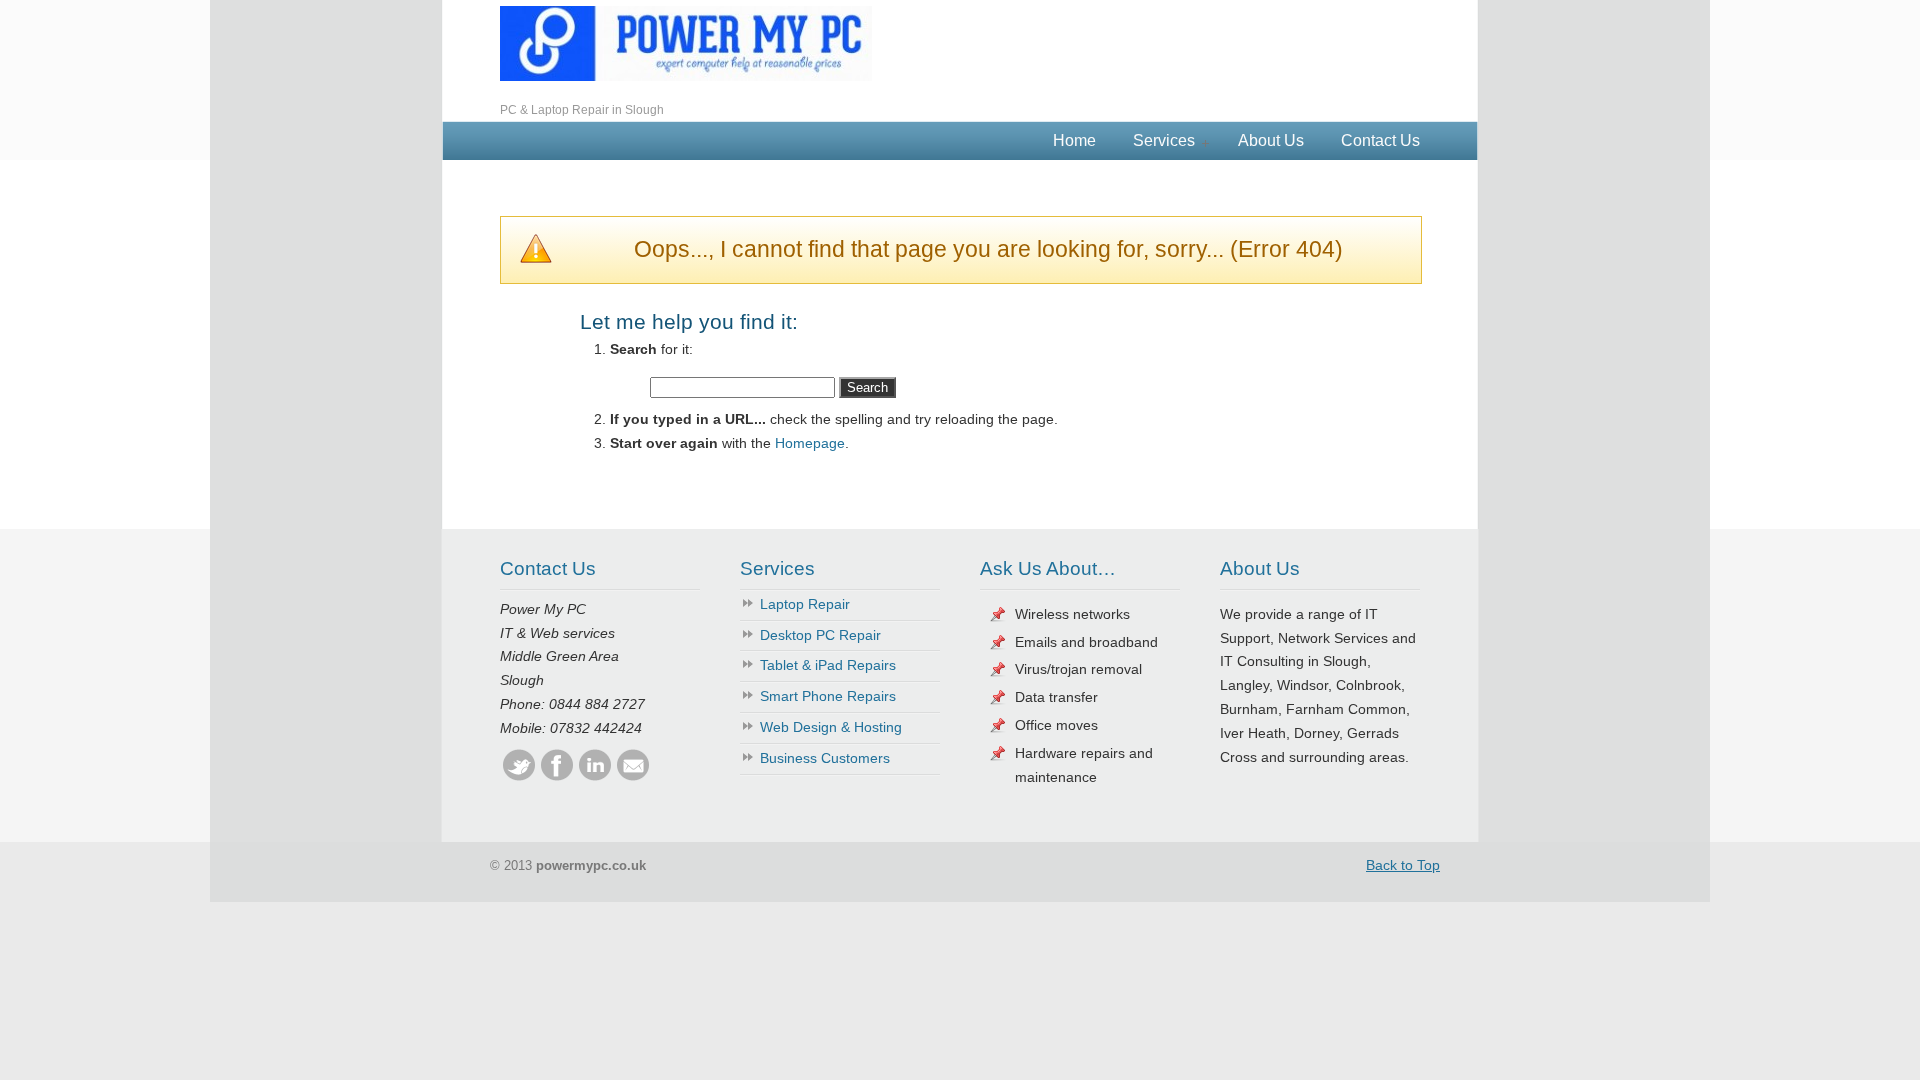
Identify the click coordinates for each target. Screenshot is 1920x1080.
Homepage (810, 443)
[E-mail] (633, 776)
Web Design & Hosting (831, 727)
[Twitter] (519, 776)
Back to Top (1403, 865)
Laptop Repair (805, 604)
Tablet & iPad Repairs (828, 665)
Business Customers (825, 758)
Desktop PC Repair (820, 635)
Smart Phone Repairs (828, 696)
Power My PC (686, 43)
